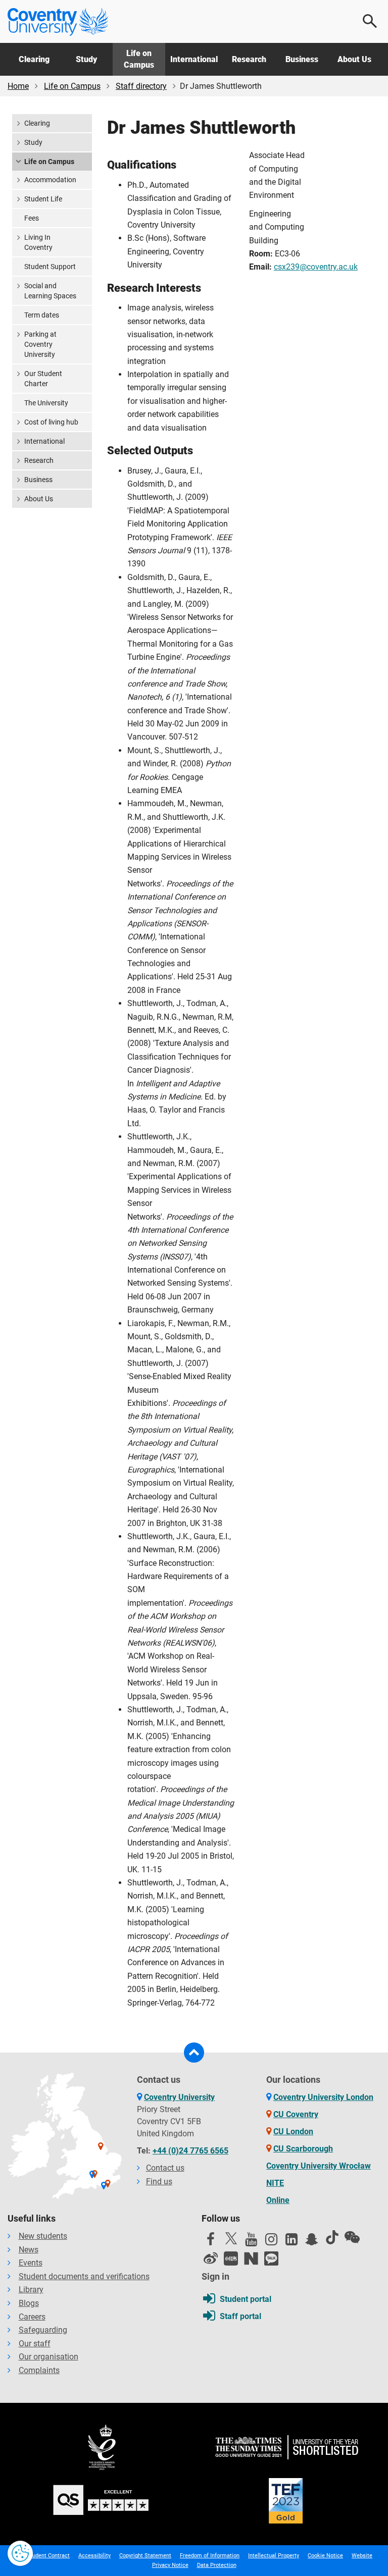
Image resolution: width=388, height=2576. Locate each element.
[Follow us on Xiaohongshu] (231, 2258)
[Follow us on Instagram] (271, 2242)
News (29, 2250)
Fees (32, 218)
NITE (275, 2183)
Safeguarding (43, 2330)
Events (31, 2263)
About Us (354, 59)
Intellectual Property (274, 2556)
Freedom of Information (210, 2556)
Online (278, 2200)
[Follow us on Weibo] (211, 2258)
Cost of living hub (51, 422)
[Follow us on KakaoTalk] (271, 2258)
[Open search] (370, 21)
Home (18, 86)
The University (46, 403)
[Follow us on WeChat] (352, 2237)
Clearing (34, 59)
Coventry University (179, 2097)
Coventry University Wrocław (319, 2166)
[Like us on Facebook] (211, 2242)
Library (31, 2290)
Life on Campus (139, 59)
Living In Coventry (38, 242)
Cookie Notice (325, 2556)
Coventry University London (323, 2097)
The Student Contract (43, 2556)
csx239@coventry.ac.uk (316, 267)
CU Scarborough (303, 2149)
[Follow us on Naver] (251, 2258)
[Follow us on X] (231, 2238)
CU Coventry (296, 2114)
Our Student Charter (43, 379)
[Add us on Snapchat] (312, 2242)
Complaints (39, 2370)
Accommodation (50, 180)
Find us (159, 2181)
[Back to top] (194, 2053)
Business (302, 59)
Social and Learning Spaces (50, 291)
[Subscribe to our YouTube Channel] (251, 2242)
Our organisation (48, 2357)
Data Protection (217, 2565)
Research (249, 59)
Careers (32, 2317)
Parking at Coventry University (40, 344)
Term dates (42, 315)
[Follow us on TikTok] (332, 2237)
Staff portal (240, 2316)
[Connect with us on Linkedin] (292, 2242)
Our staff (35, 2344)
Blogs (29, 2303)
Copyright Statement (145, 2556)
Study (86, 59)
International (194, 59)
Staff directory (141, 86)
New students (43, 2236)
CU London (293, 2132)
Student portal (246, 2299)
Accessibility (94, 2556)
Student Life (43, 199)
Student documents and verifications (84, 2276)
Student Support (50, 267)
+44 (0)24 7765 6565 (190, 2151)
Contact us (165, 2168)
